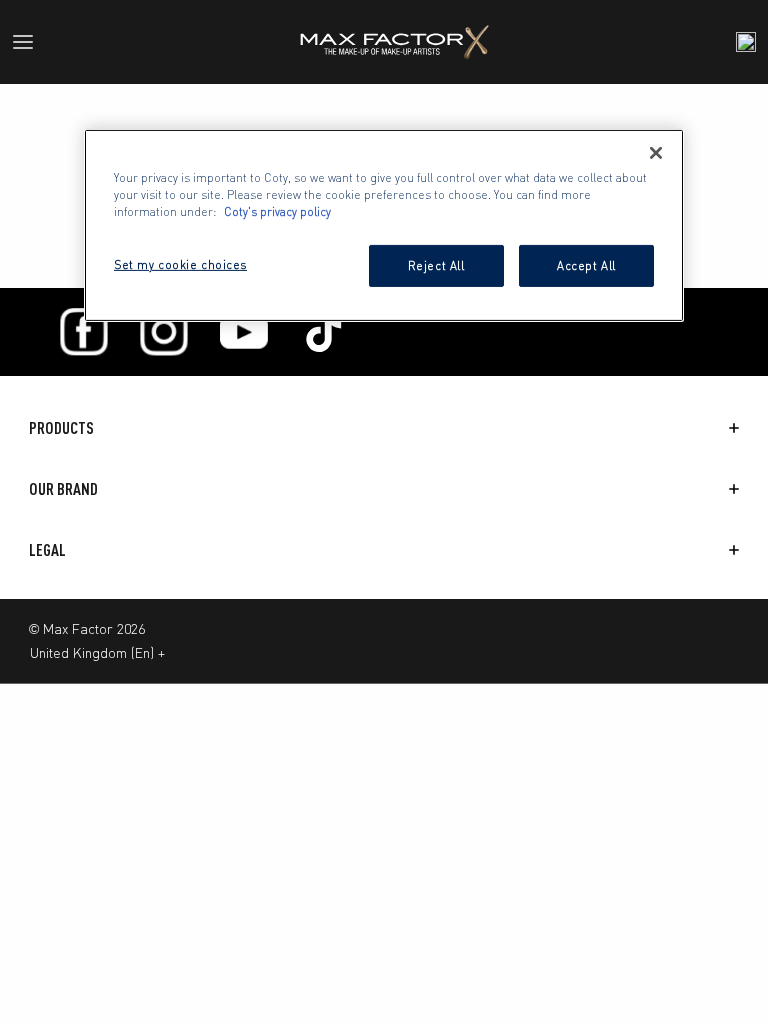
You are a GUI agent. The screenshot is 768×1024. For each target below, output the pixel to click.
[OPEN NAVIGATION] (31, 42)
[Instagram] (164, 332)
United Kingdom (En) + (97, 652)
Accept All (586, 265)
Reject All (436, 265)
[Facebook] (84, 332)
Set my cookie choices (180, 264)
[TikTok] (324, 332)
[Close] (656, 152)
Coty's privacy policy (277, 211)
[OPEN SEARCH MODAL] (746, 42)
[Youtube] (244, 332)
